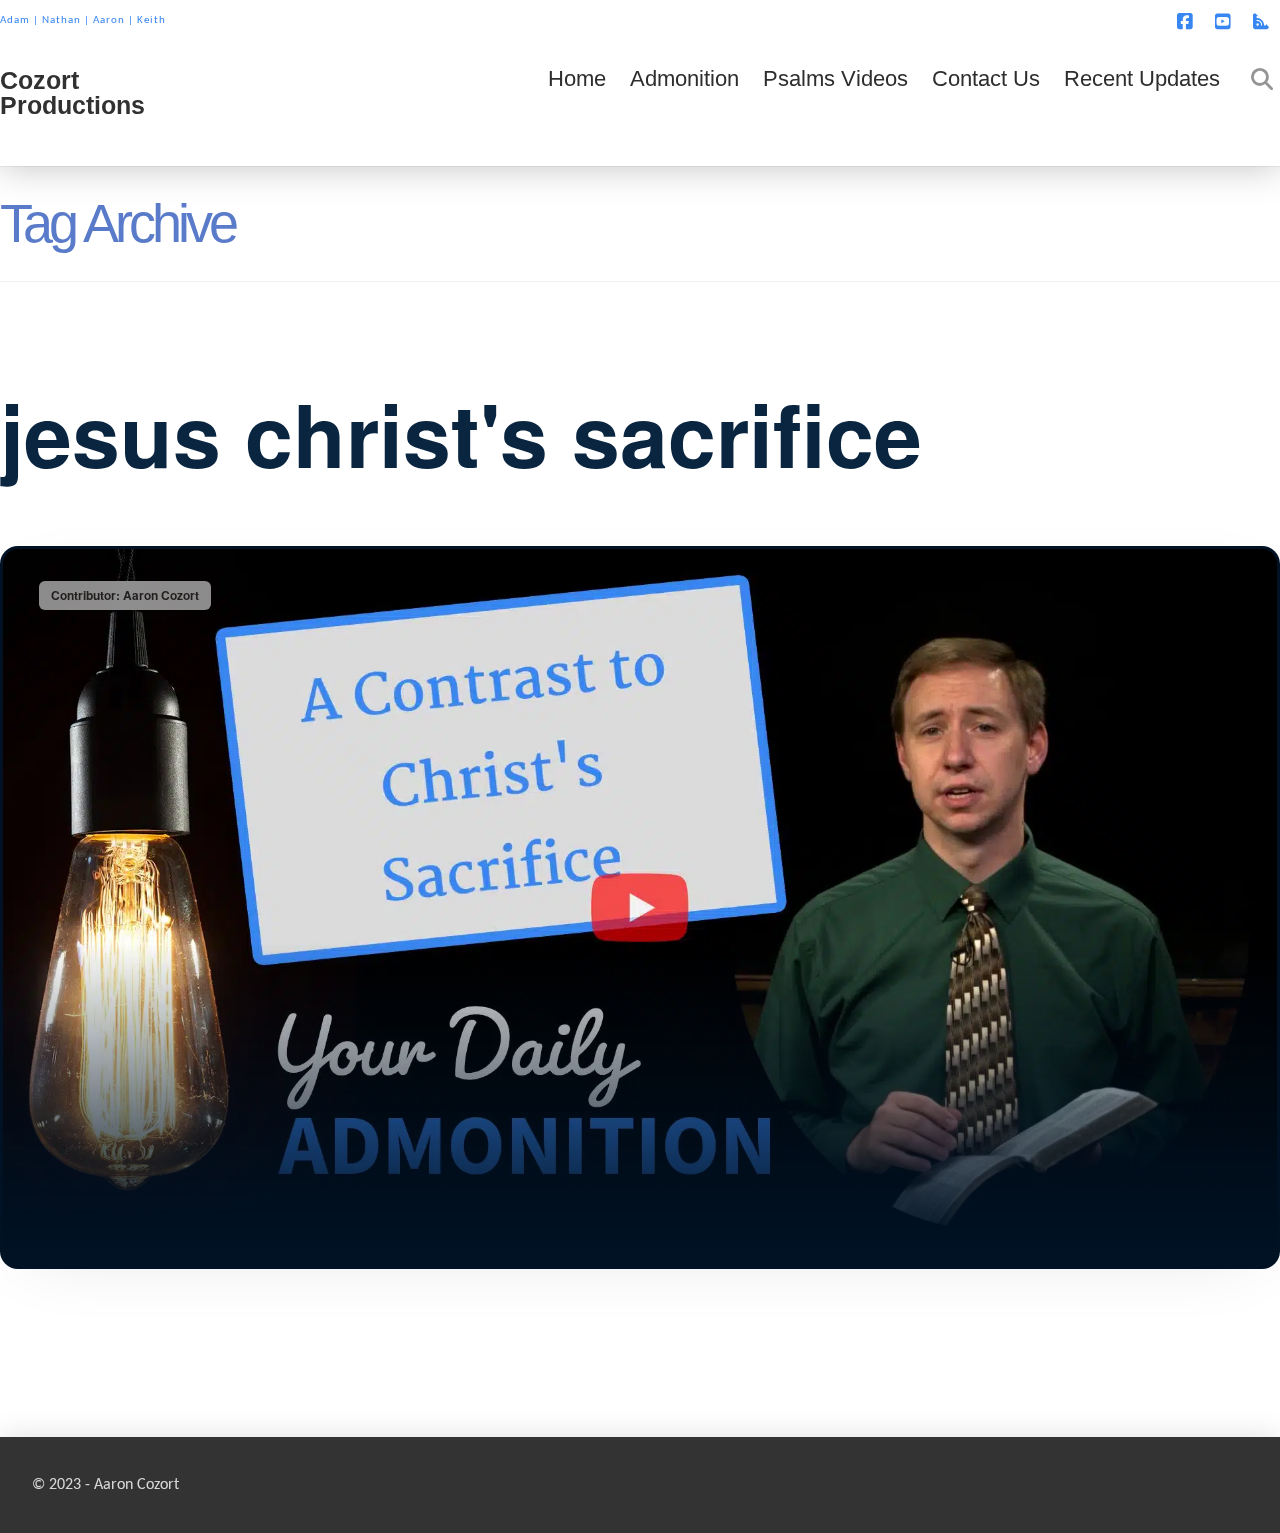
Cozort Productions (72, 93)
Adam (15, 20)
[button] (1261, 19)
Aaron (109, 20)
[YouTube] (1226, 22)
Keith (151, 20)
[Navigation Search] (1256, 106)
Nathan (61, 20)
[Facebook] (1188, 22)
